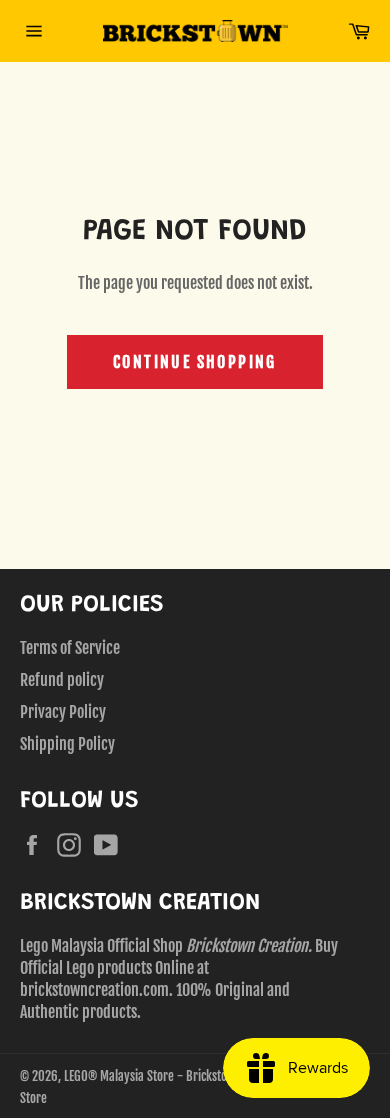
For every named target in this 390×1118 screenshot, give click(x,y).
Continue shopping (195, 362)
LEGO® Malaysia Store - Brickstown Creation (175, 1076)
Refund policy (62, 680)
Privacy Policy (63, 712)
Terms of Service (70, 648)
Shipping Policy (67, 744)
